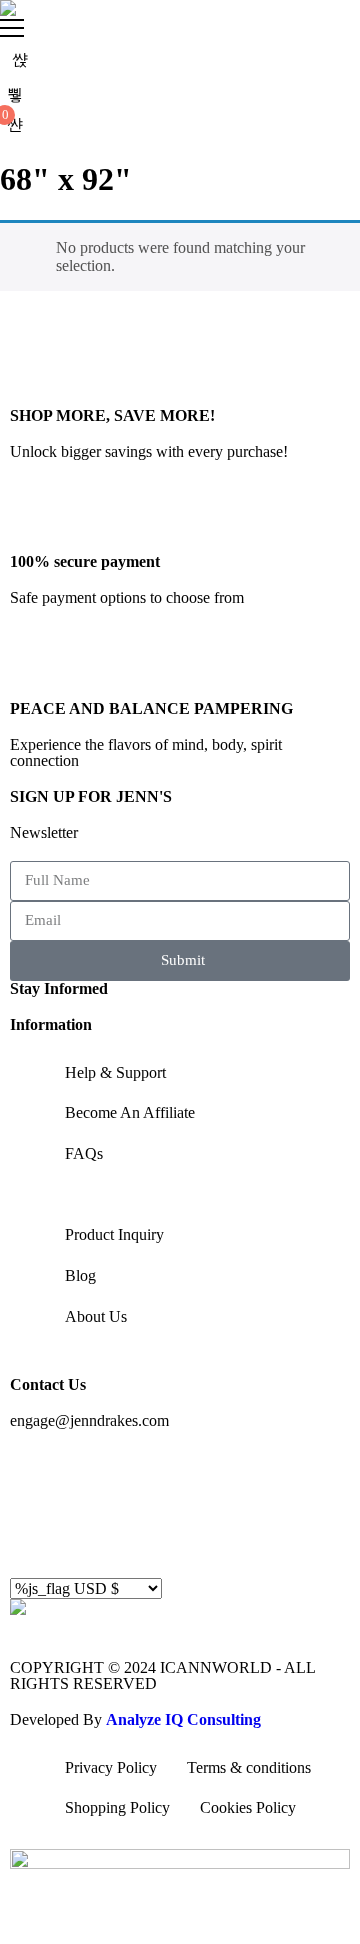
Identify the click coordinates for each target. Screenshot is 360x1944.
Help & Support (115, 1072)
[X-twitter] (35, 1529)
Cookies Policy (248, 1807)
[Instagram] (89, 1474)
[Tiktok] (251, 1474)
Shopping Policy (117, 1807)
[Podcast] (305, 1474)
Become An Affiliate (130, 1112)
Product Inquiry (114, 1234)
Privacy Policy (111, 1767)
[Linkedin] (143, 1474)
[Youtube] (197, 1474)
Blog (80, 1275)
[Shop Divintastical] (8, 8)
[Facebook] (35, 1474)
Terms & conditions (249, 1767)
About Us (96, 1316)
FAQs (84, 1153)
